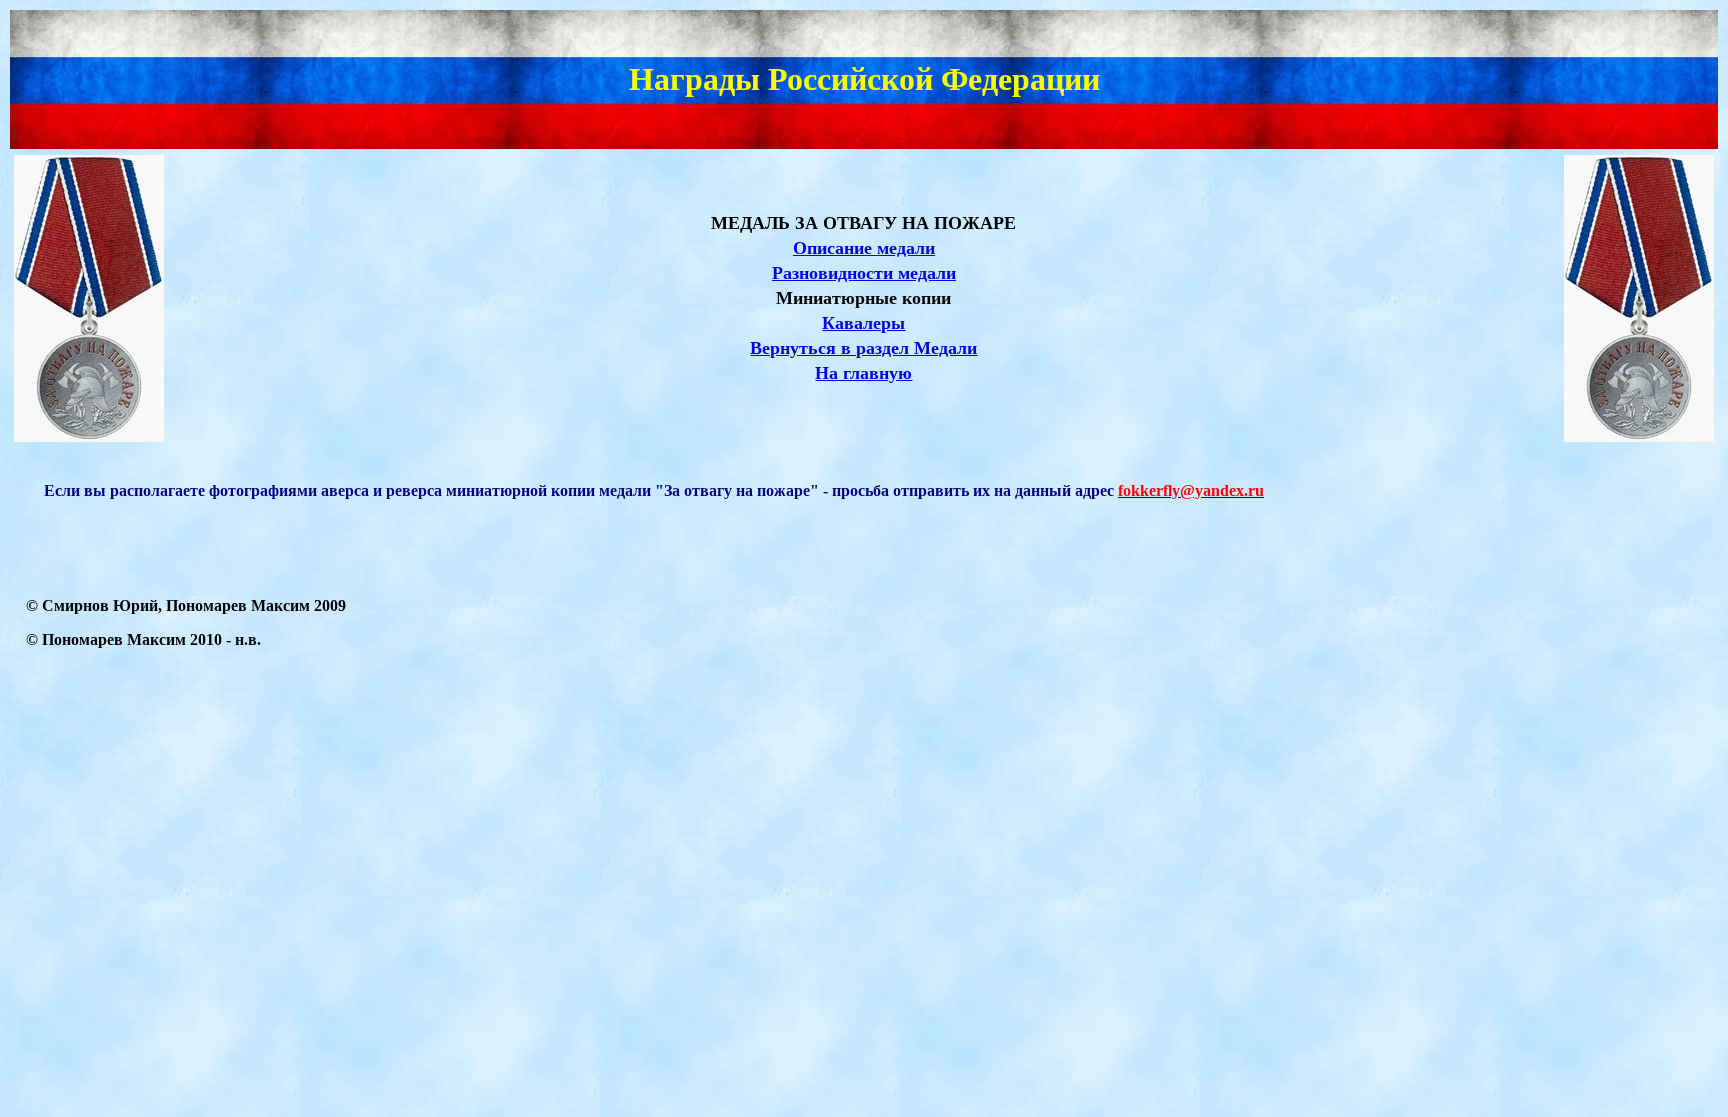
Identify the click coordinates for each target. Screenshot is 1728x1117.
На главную (863, 373)
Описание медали (864, 248)
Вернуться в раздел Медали (863, 348)
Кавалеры (863, 323)
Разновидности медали (864, 273)
